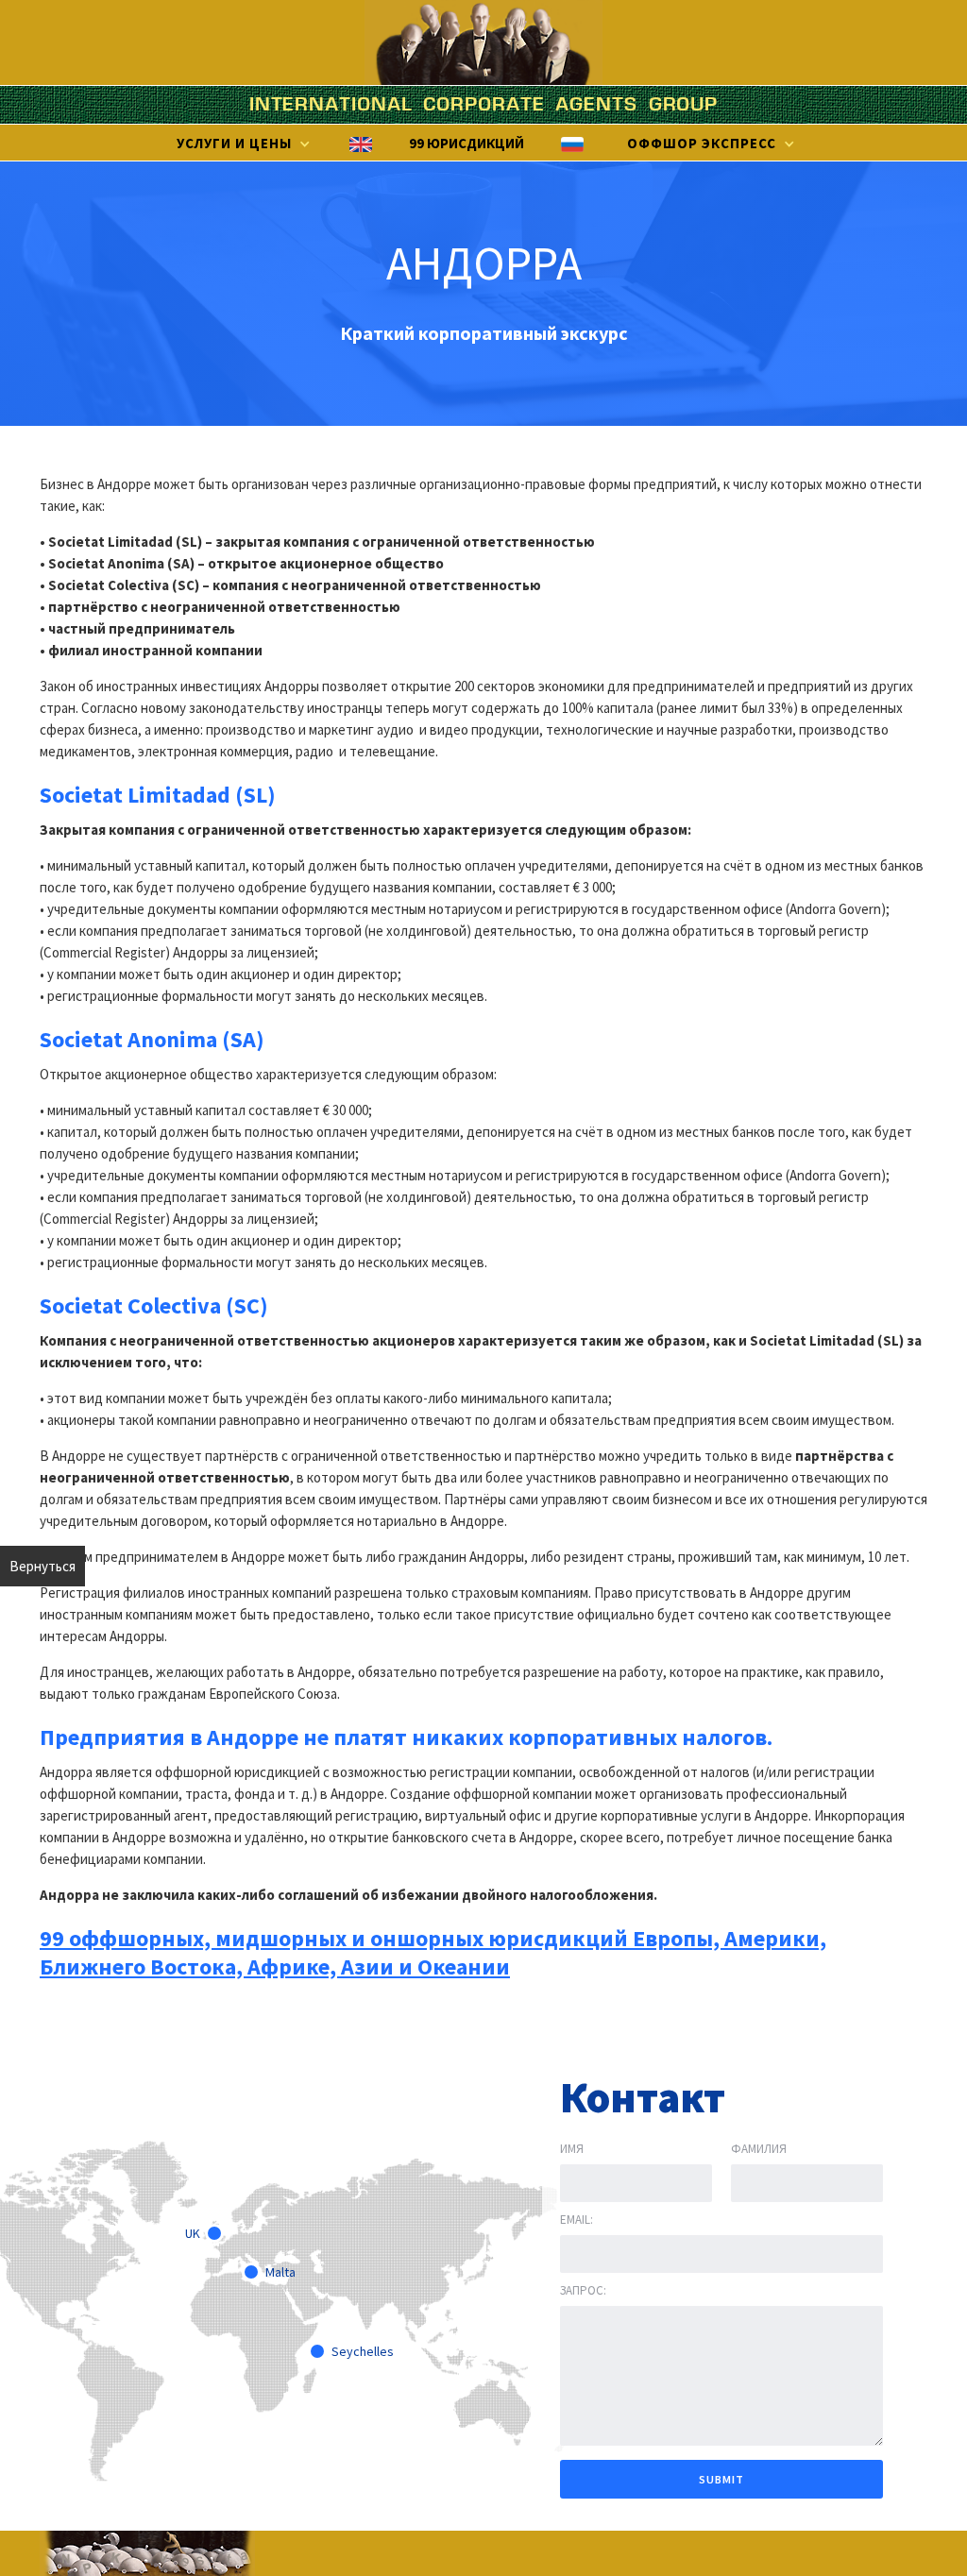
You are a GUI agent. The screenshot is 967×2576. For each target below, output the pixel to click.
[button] (241, 144)
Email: (577, 2220)
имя (572, 2149)
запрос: (583, 2290)
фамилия (759, 2149)
